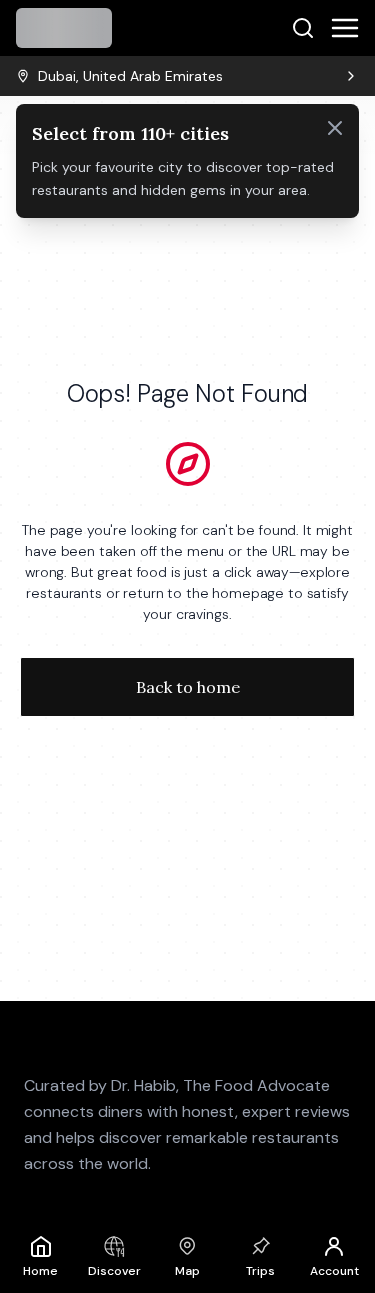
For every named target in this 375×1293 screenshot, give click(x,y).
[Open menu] (345, 28)
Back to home (188, 687)
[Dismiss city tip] (335, 128)
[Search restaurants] (303, 28)
